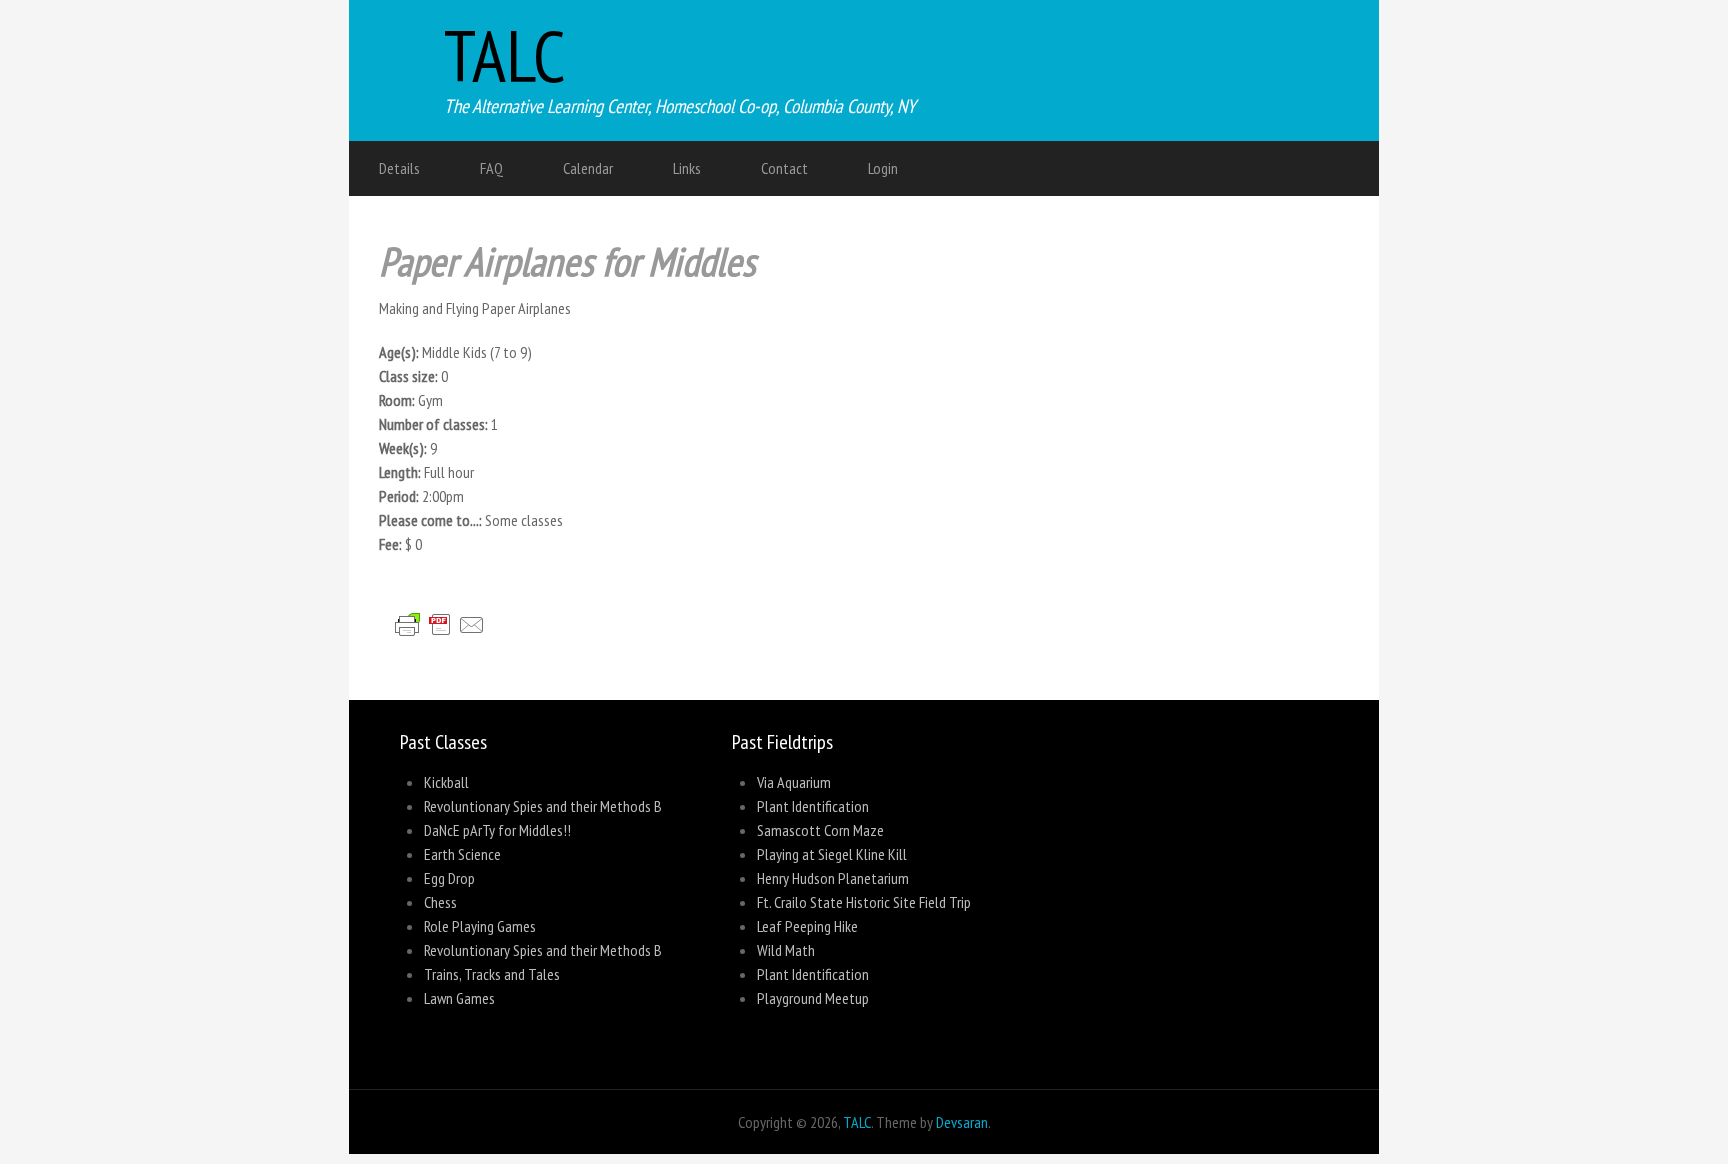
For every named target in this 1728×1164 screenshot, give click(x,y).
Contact (784, 168)
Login (883, 168)
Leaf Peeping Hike (807, 926)
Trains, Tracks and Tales (492, 974)
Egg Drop (449, 878)
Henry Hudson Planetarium (833, 878)
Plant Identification (813, 806)
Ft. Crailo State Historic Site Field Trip (864, 902)
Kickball (446, 782)
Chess (440, 902)
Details (399, 168)
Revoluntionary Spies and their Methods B (543, 806)
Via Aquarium (794, 782)
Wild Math (786, 950)
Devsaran (962, 1122)
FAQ (491, 168)
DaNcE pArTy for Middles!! (497, 830)
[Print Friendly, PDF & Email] (448, 648)
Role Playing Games (480, 926)
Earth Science (462, 854)
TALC (505, 55)
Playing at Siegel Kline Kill (832, 854)
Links (687, 168)
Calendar (588, 168)
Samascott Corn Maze (820, 830)
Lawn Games (459, 998)
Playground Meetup (813, 998)
